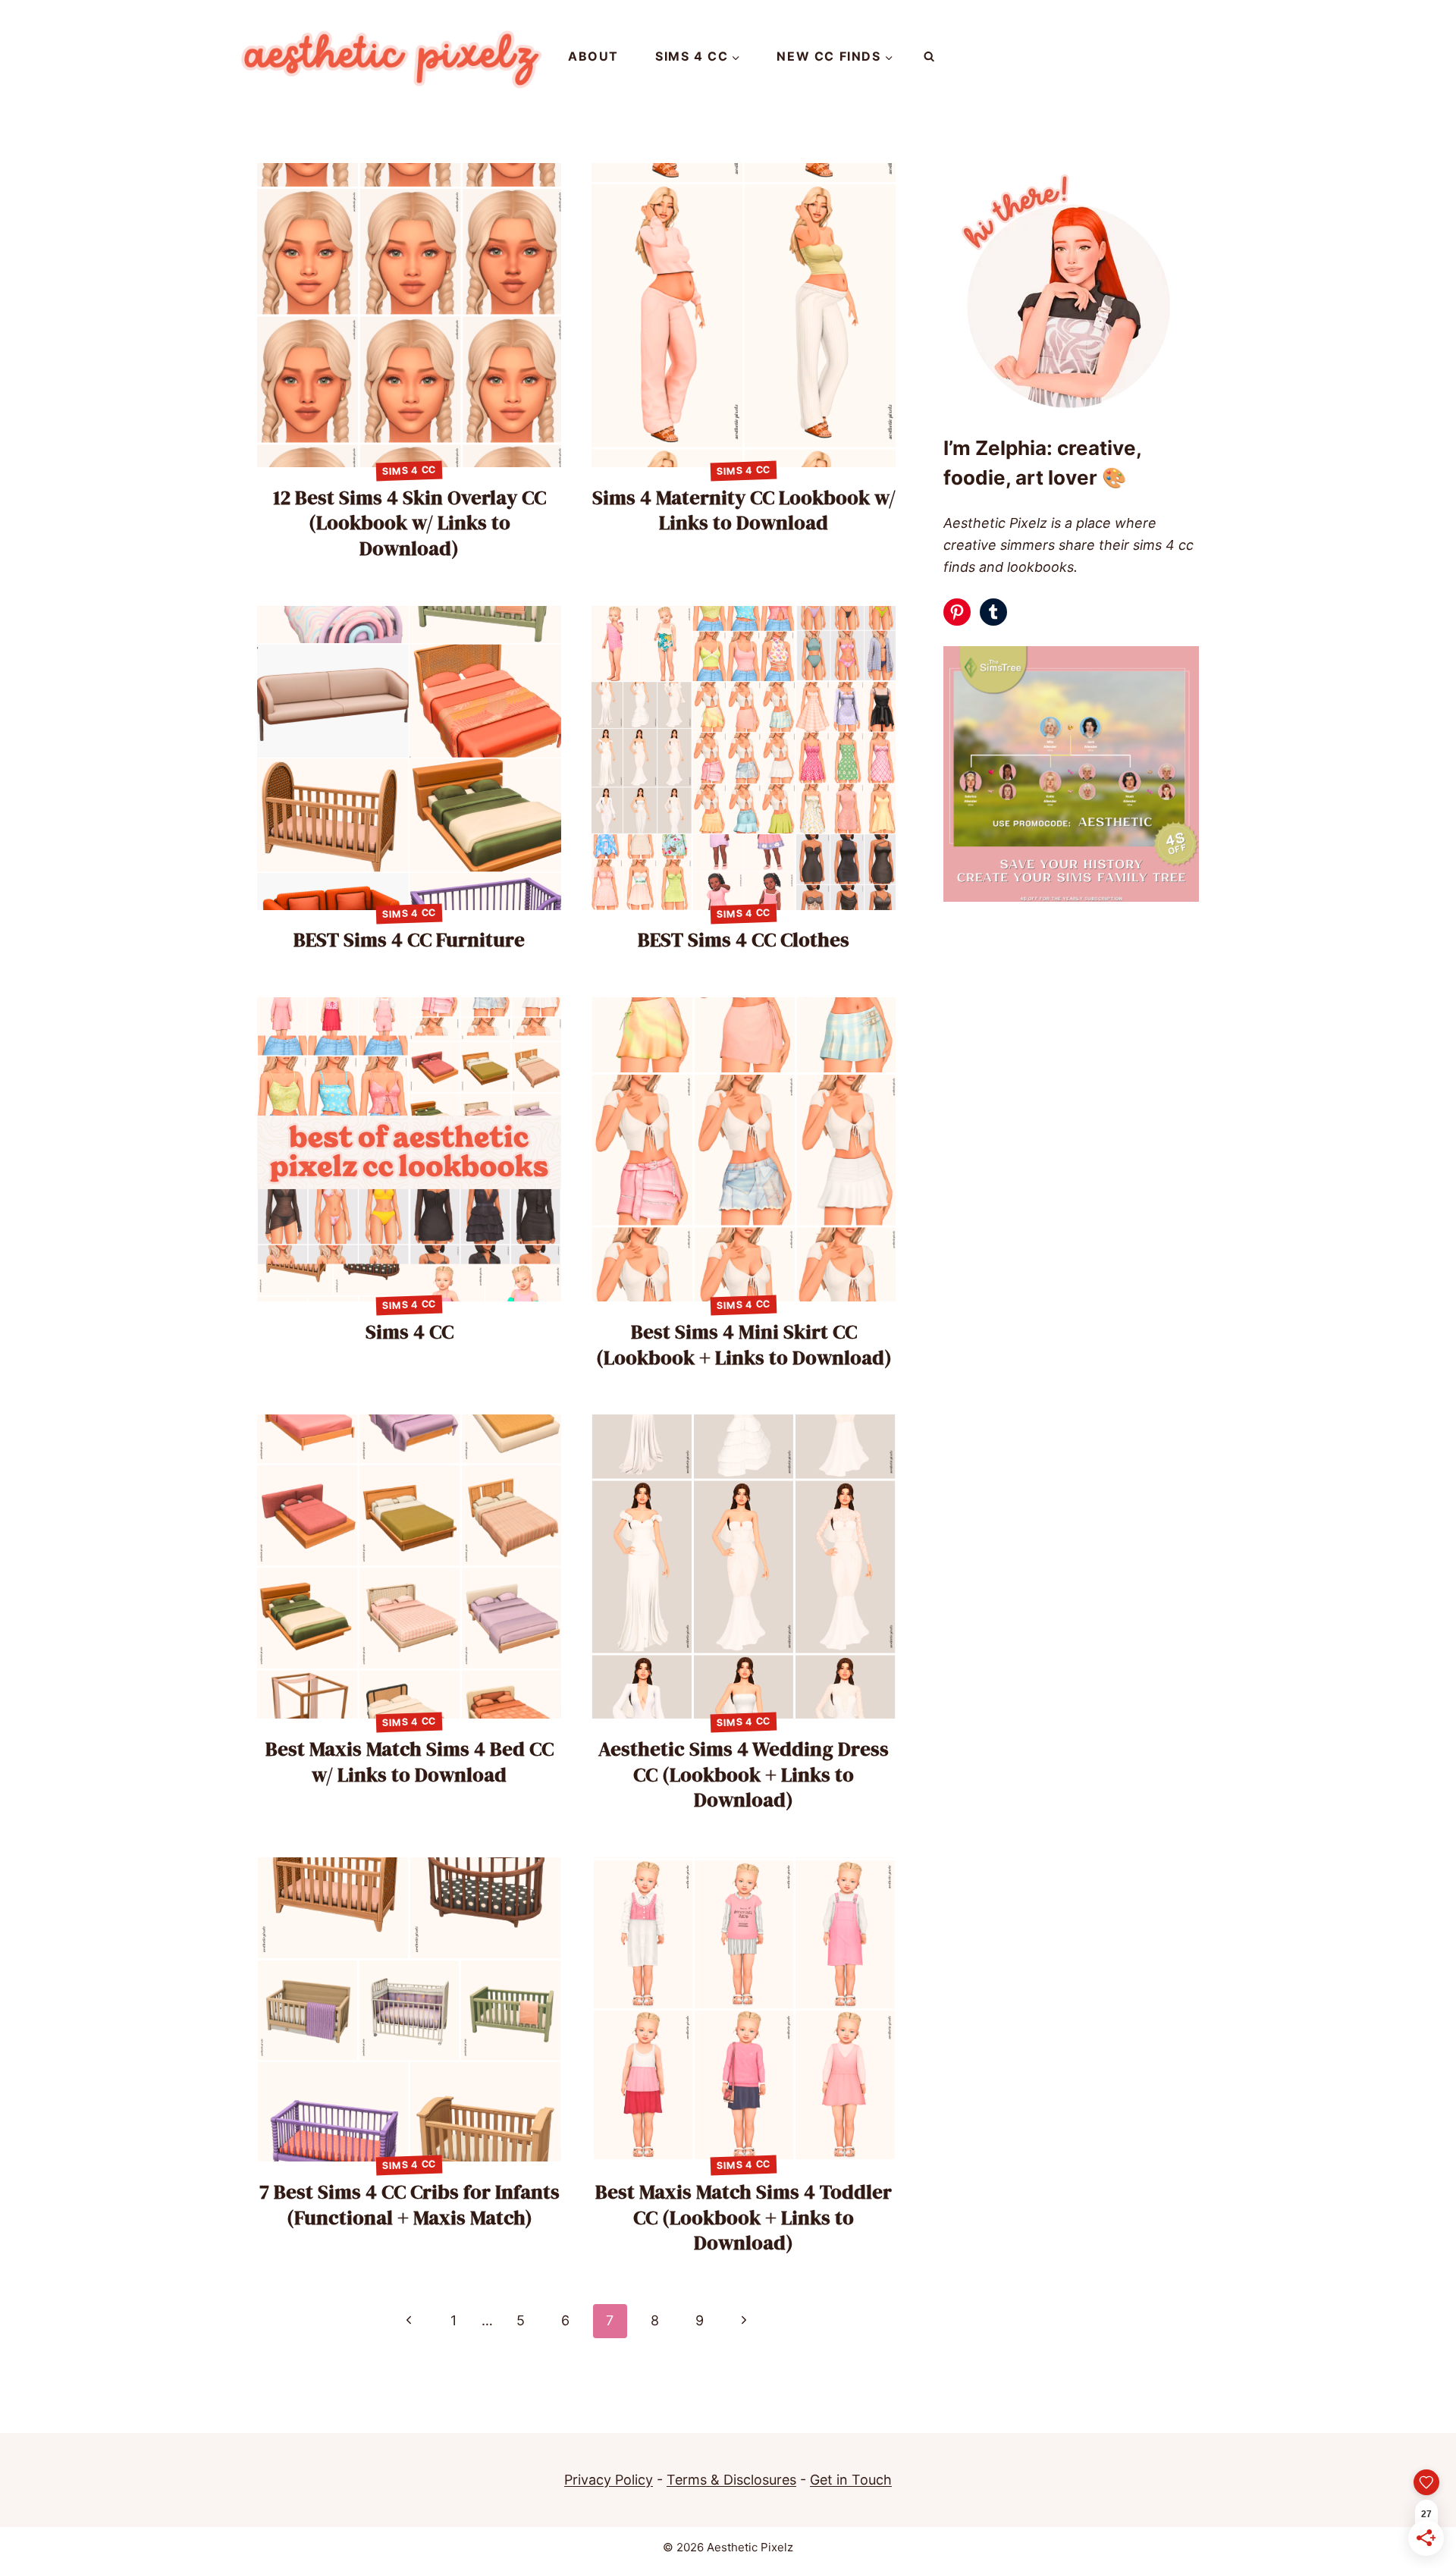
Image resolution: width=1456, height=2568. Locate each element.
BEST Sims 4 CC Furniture (409, 940)
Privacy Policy (609, 2480)
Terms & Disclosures (731, 2480)
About (593, 56)
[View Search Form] (929, 57)
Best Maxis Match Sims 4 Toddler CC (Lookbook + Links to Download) (744, 2218)
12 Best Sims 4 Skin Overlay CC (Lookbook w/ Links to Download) (409, 523)
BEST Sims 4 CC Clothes (744, 940)
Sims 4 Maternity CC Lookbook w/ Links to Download (744, 510)
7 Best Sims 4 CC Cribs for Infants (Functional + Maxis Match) (409, 2205)
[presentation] (409, 315)
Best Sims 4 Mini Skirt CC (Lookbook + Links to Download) (744, 1345)
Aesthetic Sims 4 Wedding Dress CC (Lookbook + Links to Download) (744, 1775)
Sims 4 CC (409, 471)
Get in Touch (851, 2480)
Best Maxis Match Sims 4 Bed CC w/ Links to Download (409, 1762)
